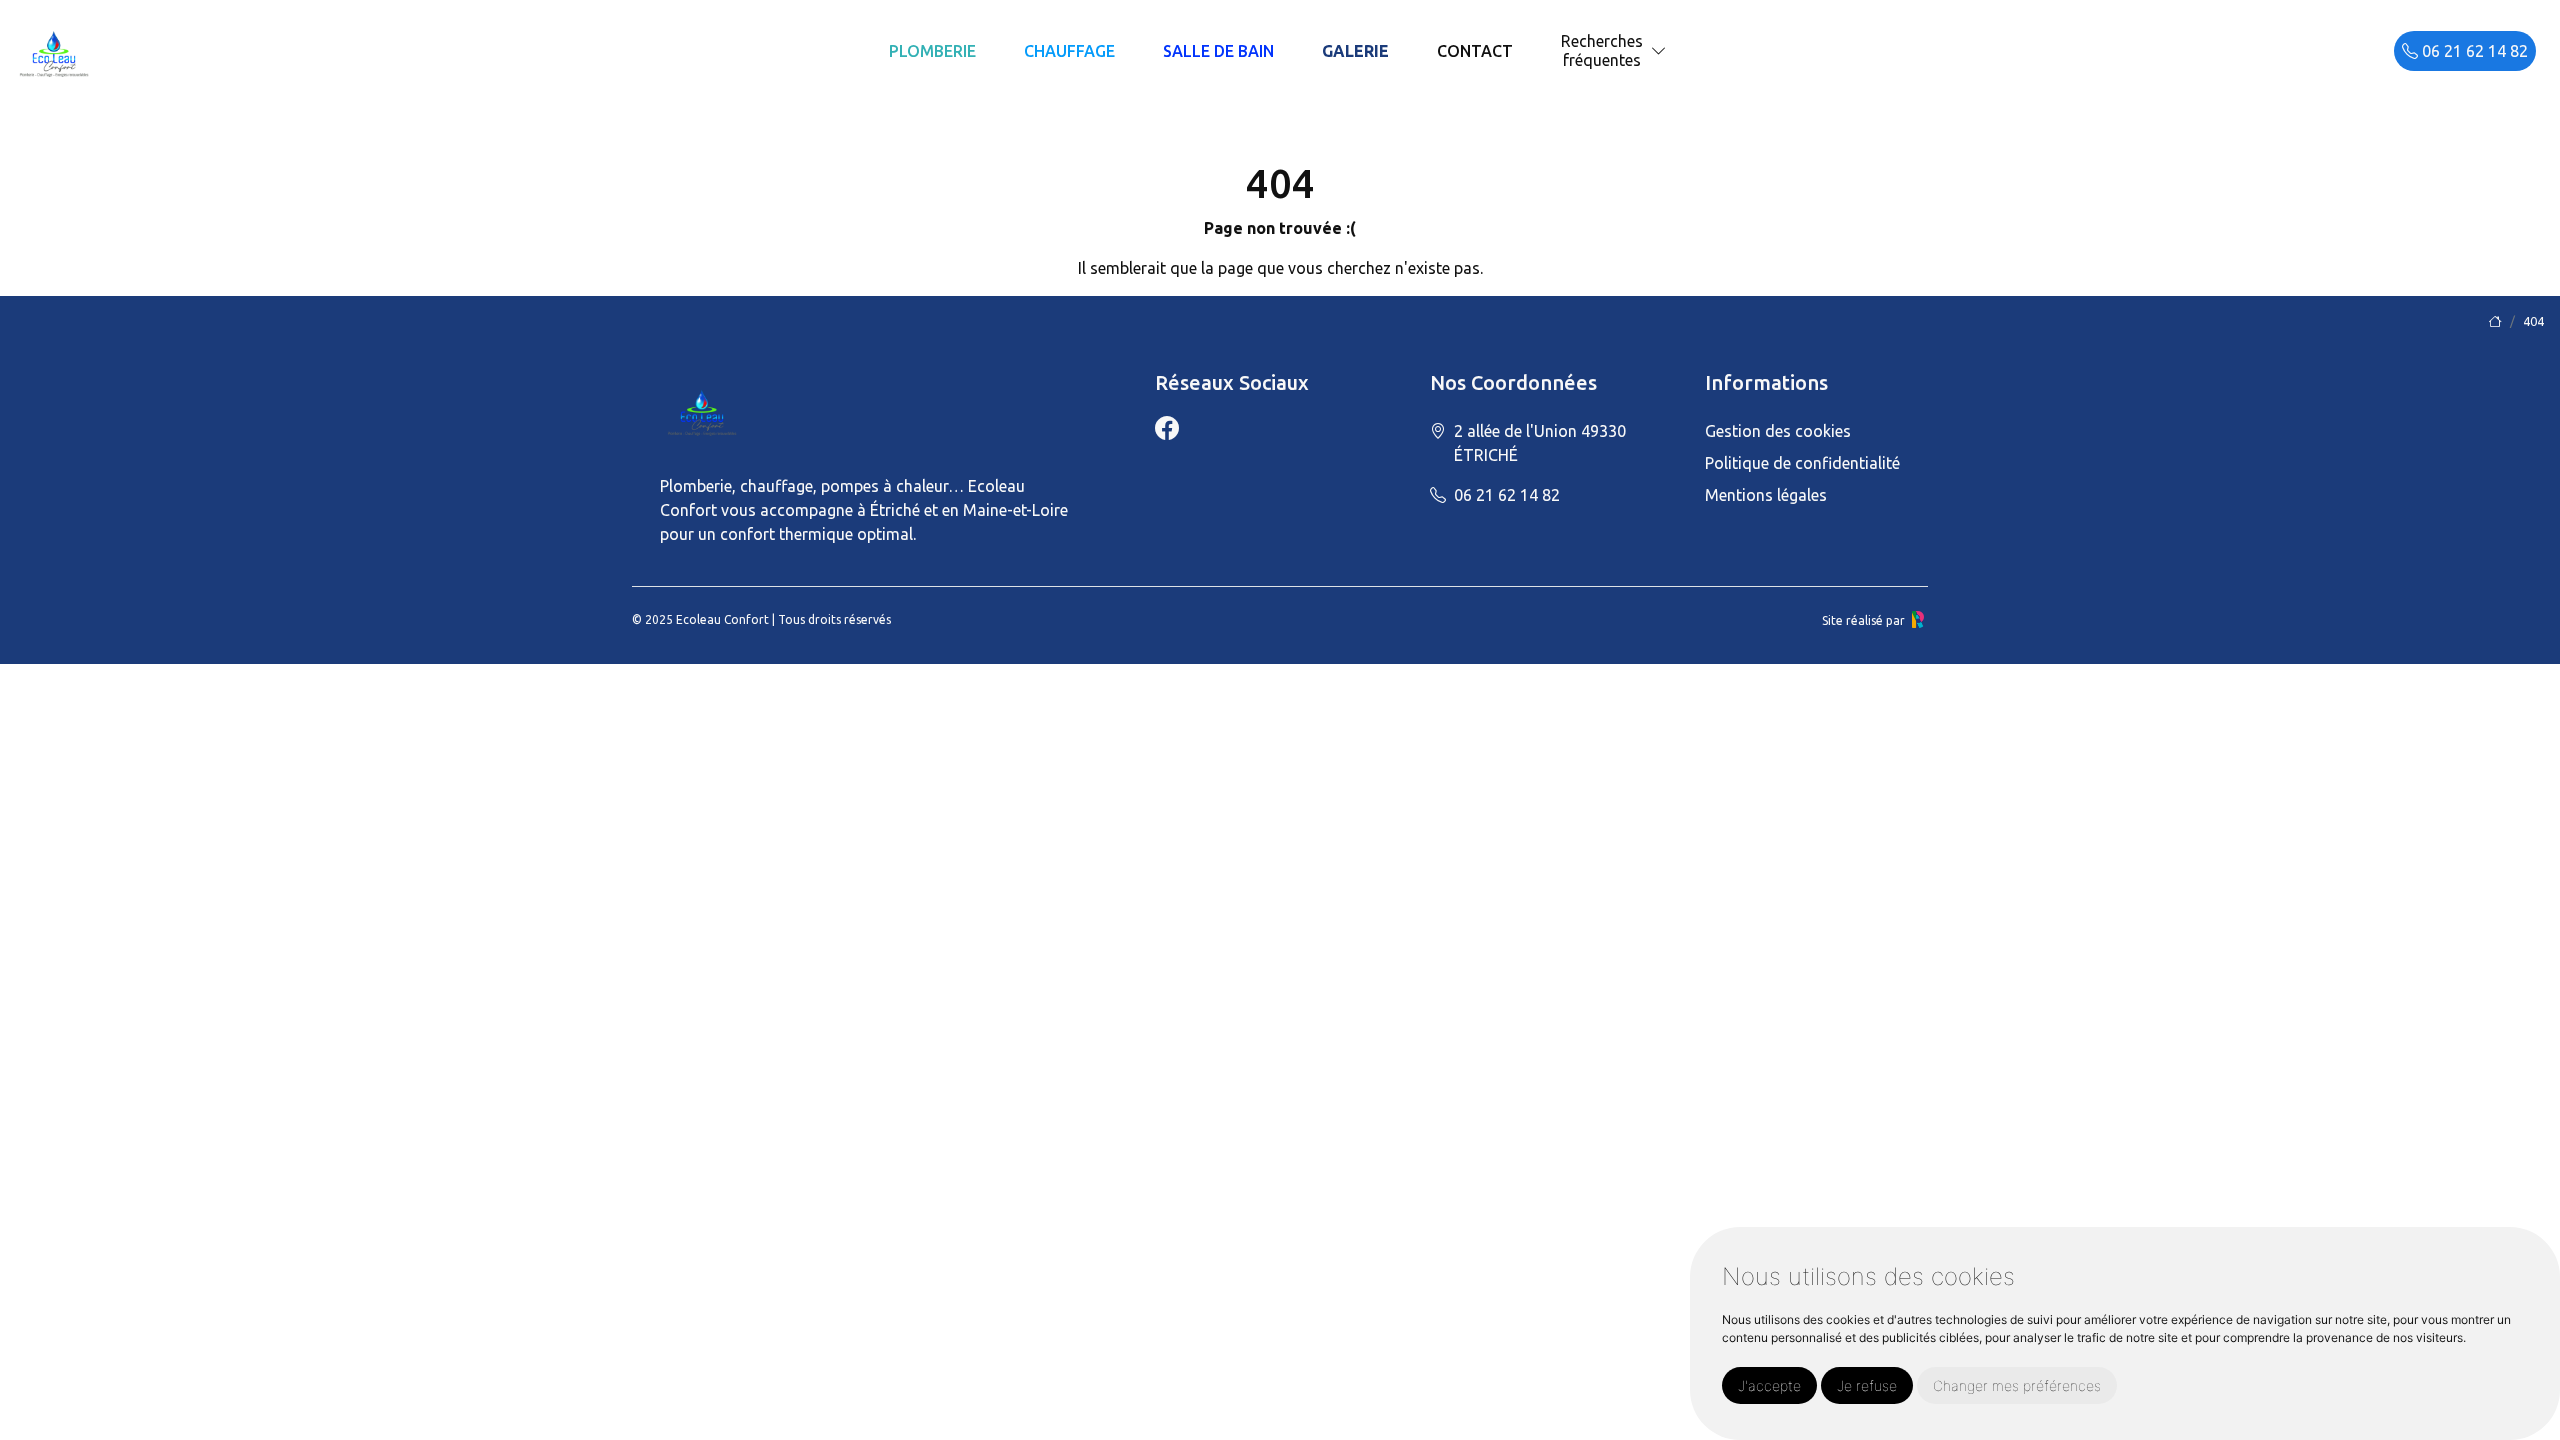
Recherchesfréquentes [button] (1602, 50)
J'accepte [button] (1769, 1385)
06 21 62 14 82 (2473, 51)
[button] (1659, 51)
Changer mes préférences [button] (2017, 1385)
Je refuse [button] (1867, 1385)
